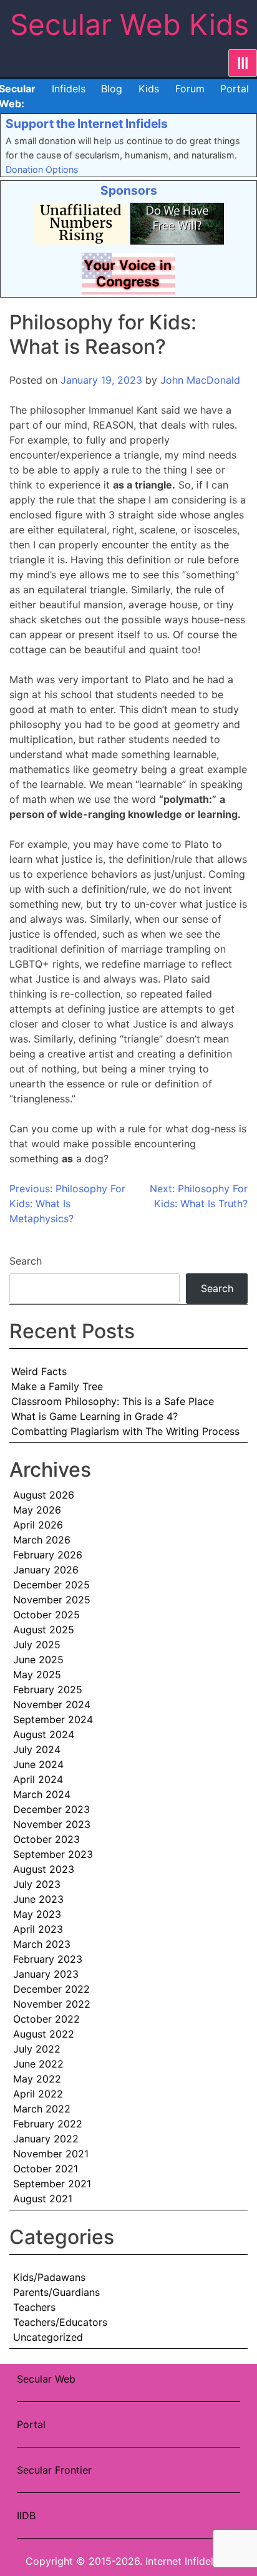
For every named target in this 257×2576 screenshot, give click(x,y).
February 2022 (48, 2124)
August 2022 (44, 2034)
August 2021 (43, 2199)
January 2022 (46, 2139)
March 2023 (42, 1944)
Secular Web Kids (129, 24)
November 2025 (52, 1600)
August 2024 (44, 1734)
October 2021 (46, 2169)
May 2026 (37, 1510)
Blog (112, 89)
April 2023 (38, 1929)
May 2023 (37, 1914)
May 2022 (37, 2079)
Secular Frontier (54, 2470)
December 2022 (51, 1989)
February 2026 (48, 1555)
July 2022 (37, 2049)
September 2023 (53, 1854)
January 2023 (46, 1974)
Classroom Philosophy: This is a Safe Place (113, 1401)
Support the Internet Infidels (87, 124)
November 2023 (52, 1824)
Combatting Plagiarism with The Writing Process (125, 1431)
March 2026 (42, 1540)
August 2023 (44, 1869)
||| (243, 63)
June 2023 (38, 1899)
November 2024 (52, 1704)
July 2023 (37, 1884)
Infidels (69, 89)
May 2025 (37, 1674)
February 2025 (48, 1689)
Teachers (34, 2307)
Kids (149, 89)
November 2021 (51, 2154)
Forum (190, 89)
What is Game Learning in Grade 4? (95, 1416)
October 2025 (46, 1615)
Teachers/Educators (60, 2322)
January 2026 (46, 1570)
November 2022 (52, 2004)
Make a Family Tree (57, 1386)
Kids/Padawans (49, 2277)
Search (26, 1261)
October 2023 (46, 1839)
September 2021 (52, 2184)
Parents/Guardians (56, 2292)
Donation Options (42, 169)
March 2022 (42, 2109)
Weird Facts (39, 1371)
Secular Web (46, 2379)
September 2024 (53, 1719)
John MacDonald (200, 380)
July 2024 (37, 1749)
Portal (235, 89)
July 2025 (37, 1645)
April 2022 (38, 2094)
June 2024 (38, 1764)
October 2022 (46, 2019)
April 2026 (38, 1525)
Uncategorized (48, 2337)
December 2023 (51, 1809)
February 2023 (48, 1959)
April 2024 (38, 1779)
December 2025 (51, 1585)
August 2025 (44, 1630)
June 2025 (38, 1660)
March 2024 (42, 1794)
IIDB (26, 2515)
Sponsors (129, 190)
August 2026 (44, 1495)
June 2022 (38, 2064)
